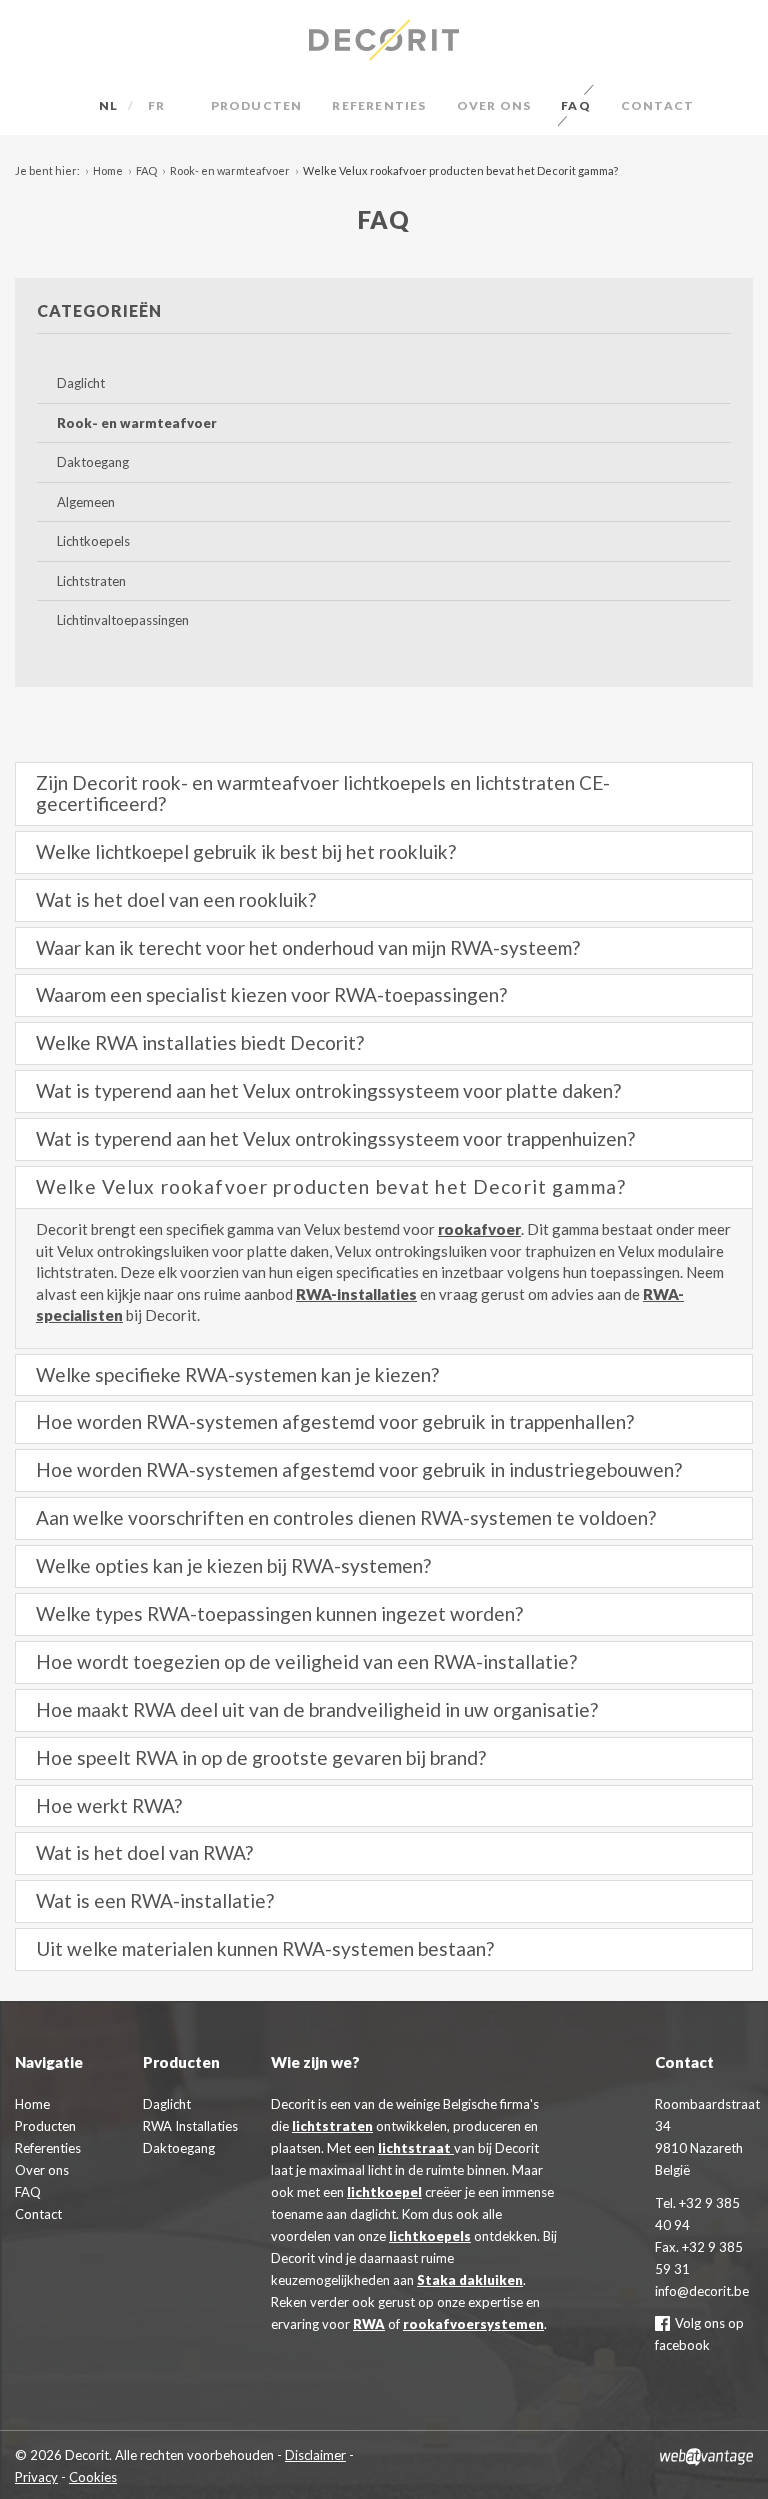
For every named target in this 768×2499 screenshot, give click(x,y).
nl (108, 105)
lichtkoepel (384, 2192)
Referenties (379, 105)
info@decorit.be (702, 2291)
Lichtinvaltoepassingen (123, 620)
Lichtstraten (91, 581)
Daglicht (81, 383)
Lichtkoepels (93, 541)
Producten (257, 105)
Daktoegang (93, 462)
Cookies (93, 2477)
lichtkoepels (430, 2236)
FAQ (576, 105)
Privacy (36, 2477)
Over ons (494, 105)
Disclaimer (315, 2455)
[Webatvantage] (706, 2455)
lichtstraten (332, 2126)
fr (156, 105)
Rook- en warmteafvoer (230, 170)
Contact (657, 105)
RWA (369, 2324)
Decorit (384, 40)
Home (108, 170)
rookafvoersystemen (473, 2324)
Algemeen (86, 502)
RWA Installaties (190, 2126)
